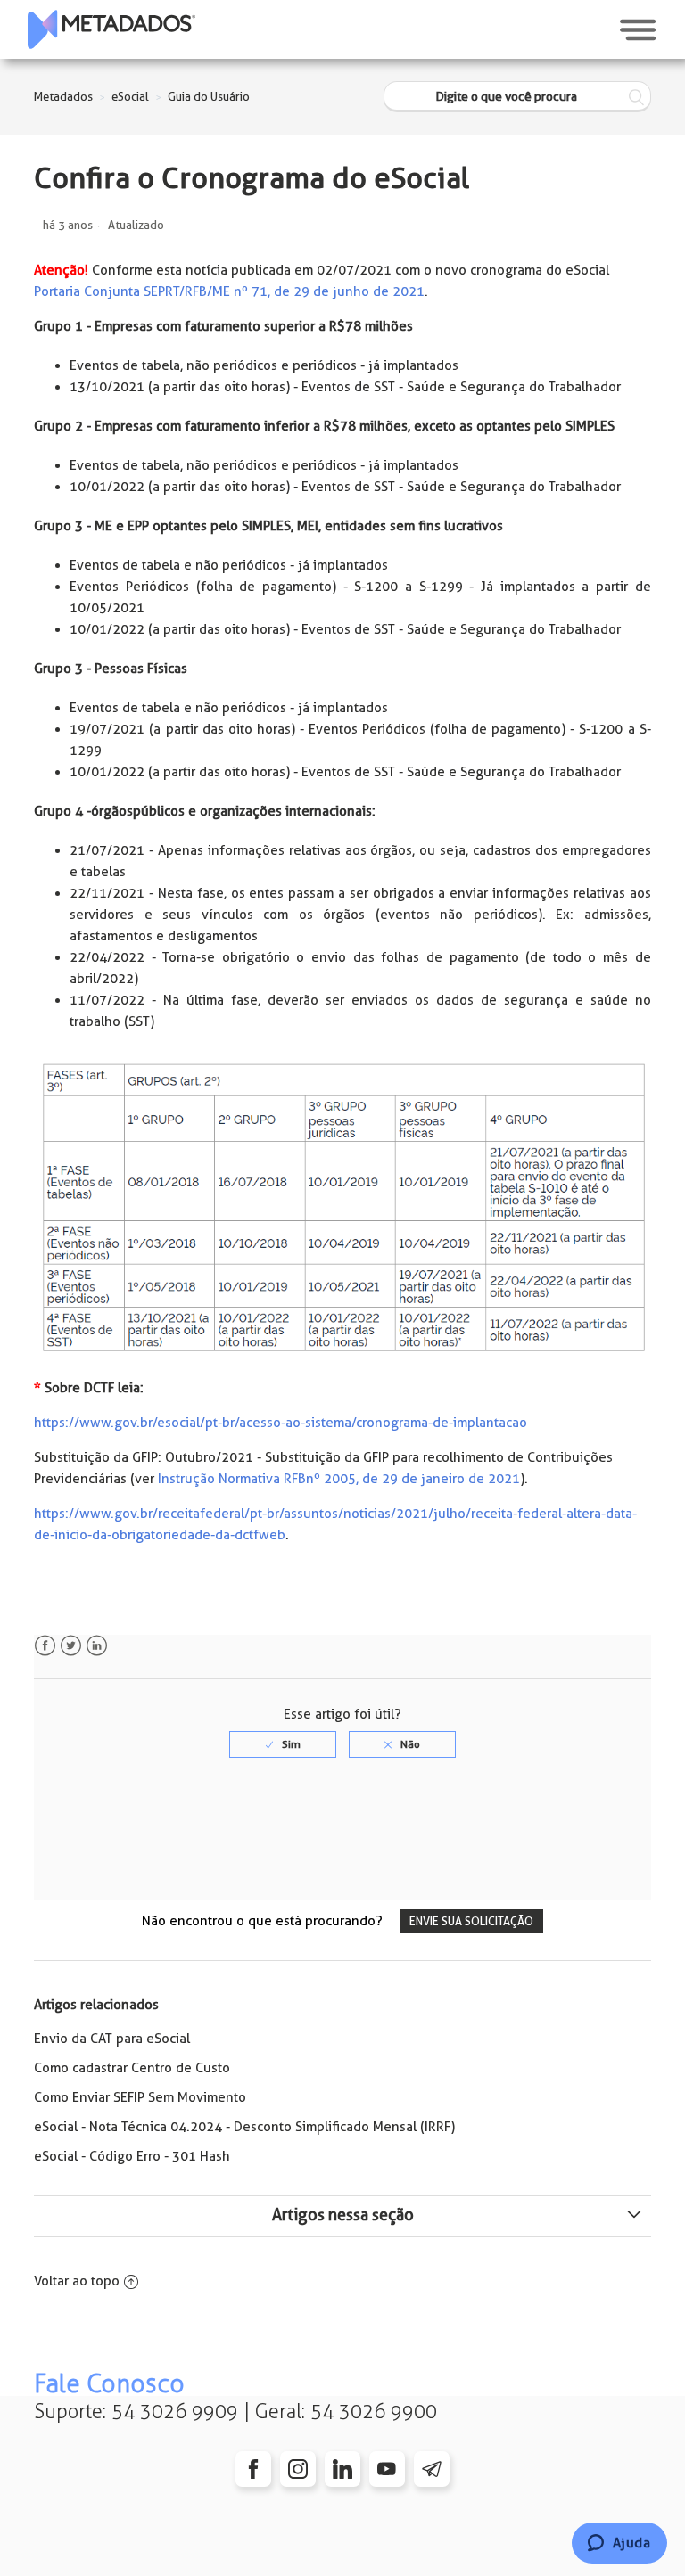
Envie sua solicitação (471, 1921)
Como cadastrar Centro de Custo (132, 2068)
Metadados (63, 97)
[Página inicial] (111, 29)
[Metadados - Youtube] (387, 2469)
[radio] (283, 1744)
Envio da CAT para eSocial (112, 2039)
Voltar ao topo (77, 2281)
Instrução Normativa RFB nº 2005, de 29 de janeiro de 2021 (339, 1479)
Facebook (45, 1646)
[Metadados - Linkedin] (342, 2469)
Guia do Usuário (209, 97)
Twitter (71, 1646)
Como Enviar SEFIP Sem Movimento (140, 2097)
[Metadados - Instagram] (298, 2469)
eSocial (130, 97)
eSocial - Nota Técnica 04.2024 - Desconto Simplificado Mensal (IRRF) (244, 2127)
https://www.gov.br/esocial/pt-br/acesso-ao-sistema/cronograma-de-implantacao (281, 1423)
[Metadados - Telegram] (432, 2469)
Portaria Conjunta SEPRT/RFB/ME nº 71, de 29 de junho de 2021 (229, 291)
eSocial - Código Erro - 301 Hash (132, 2156)
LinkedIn (97, 1646)
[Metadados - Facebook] (253, 2469)
